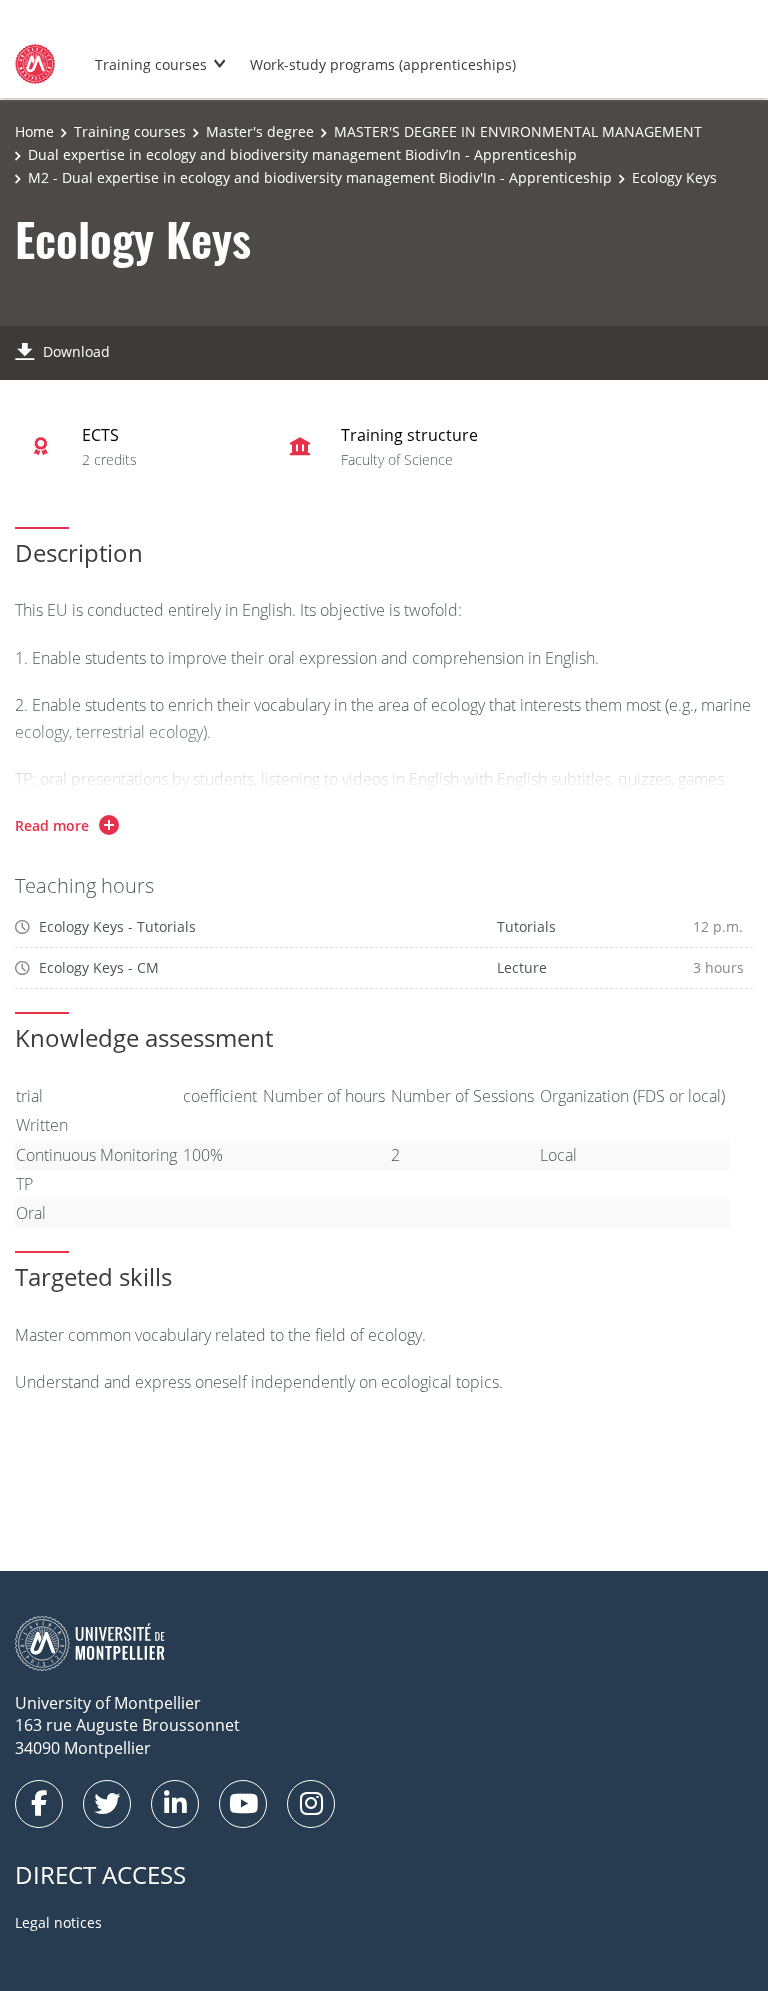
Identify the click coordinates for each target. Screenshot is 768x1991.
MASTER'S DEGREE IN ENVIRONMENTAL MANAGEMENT (518, 131)
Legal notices (58, 1922)
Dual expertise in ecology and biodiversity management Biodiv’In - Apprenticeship (302, 154)
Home (34, 131)
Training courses (151, 64)
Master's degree (260, 131)
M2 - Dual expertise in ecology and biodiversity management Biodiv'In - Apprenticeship (320, 177)
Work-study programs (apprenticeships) (383, 64)
